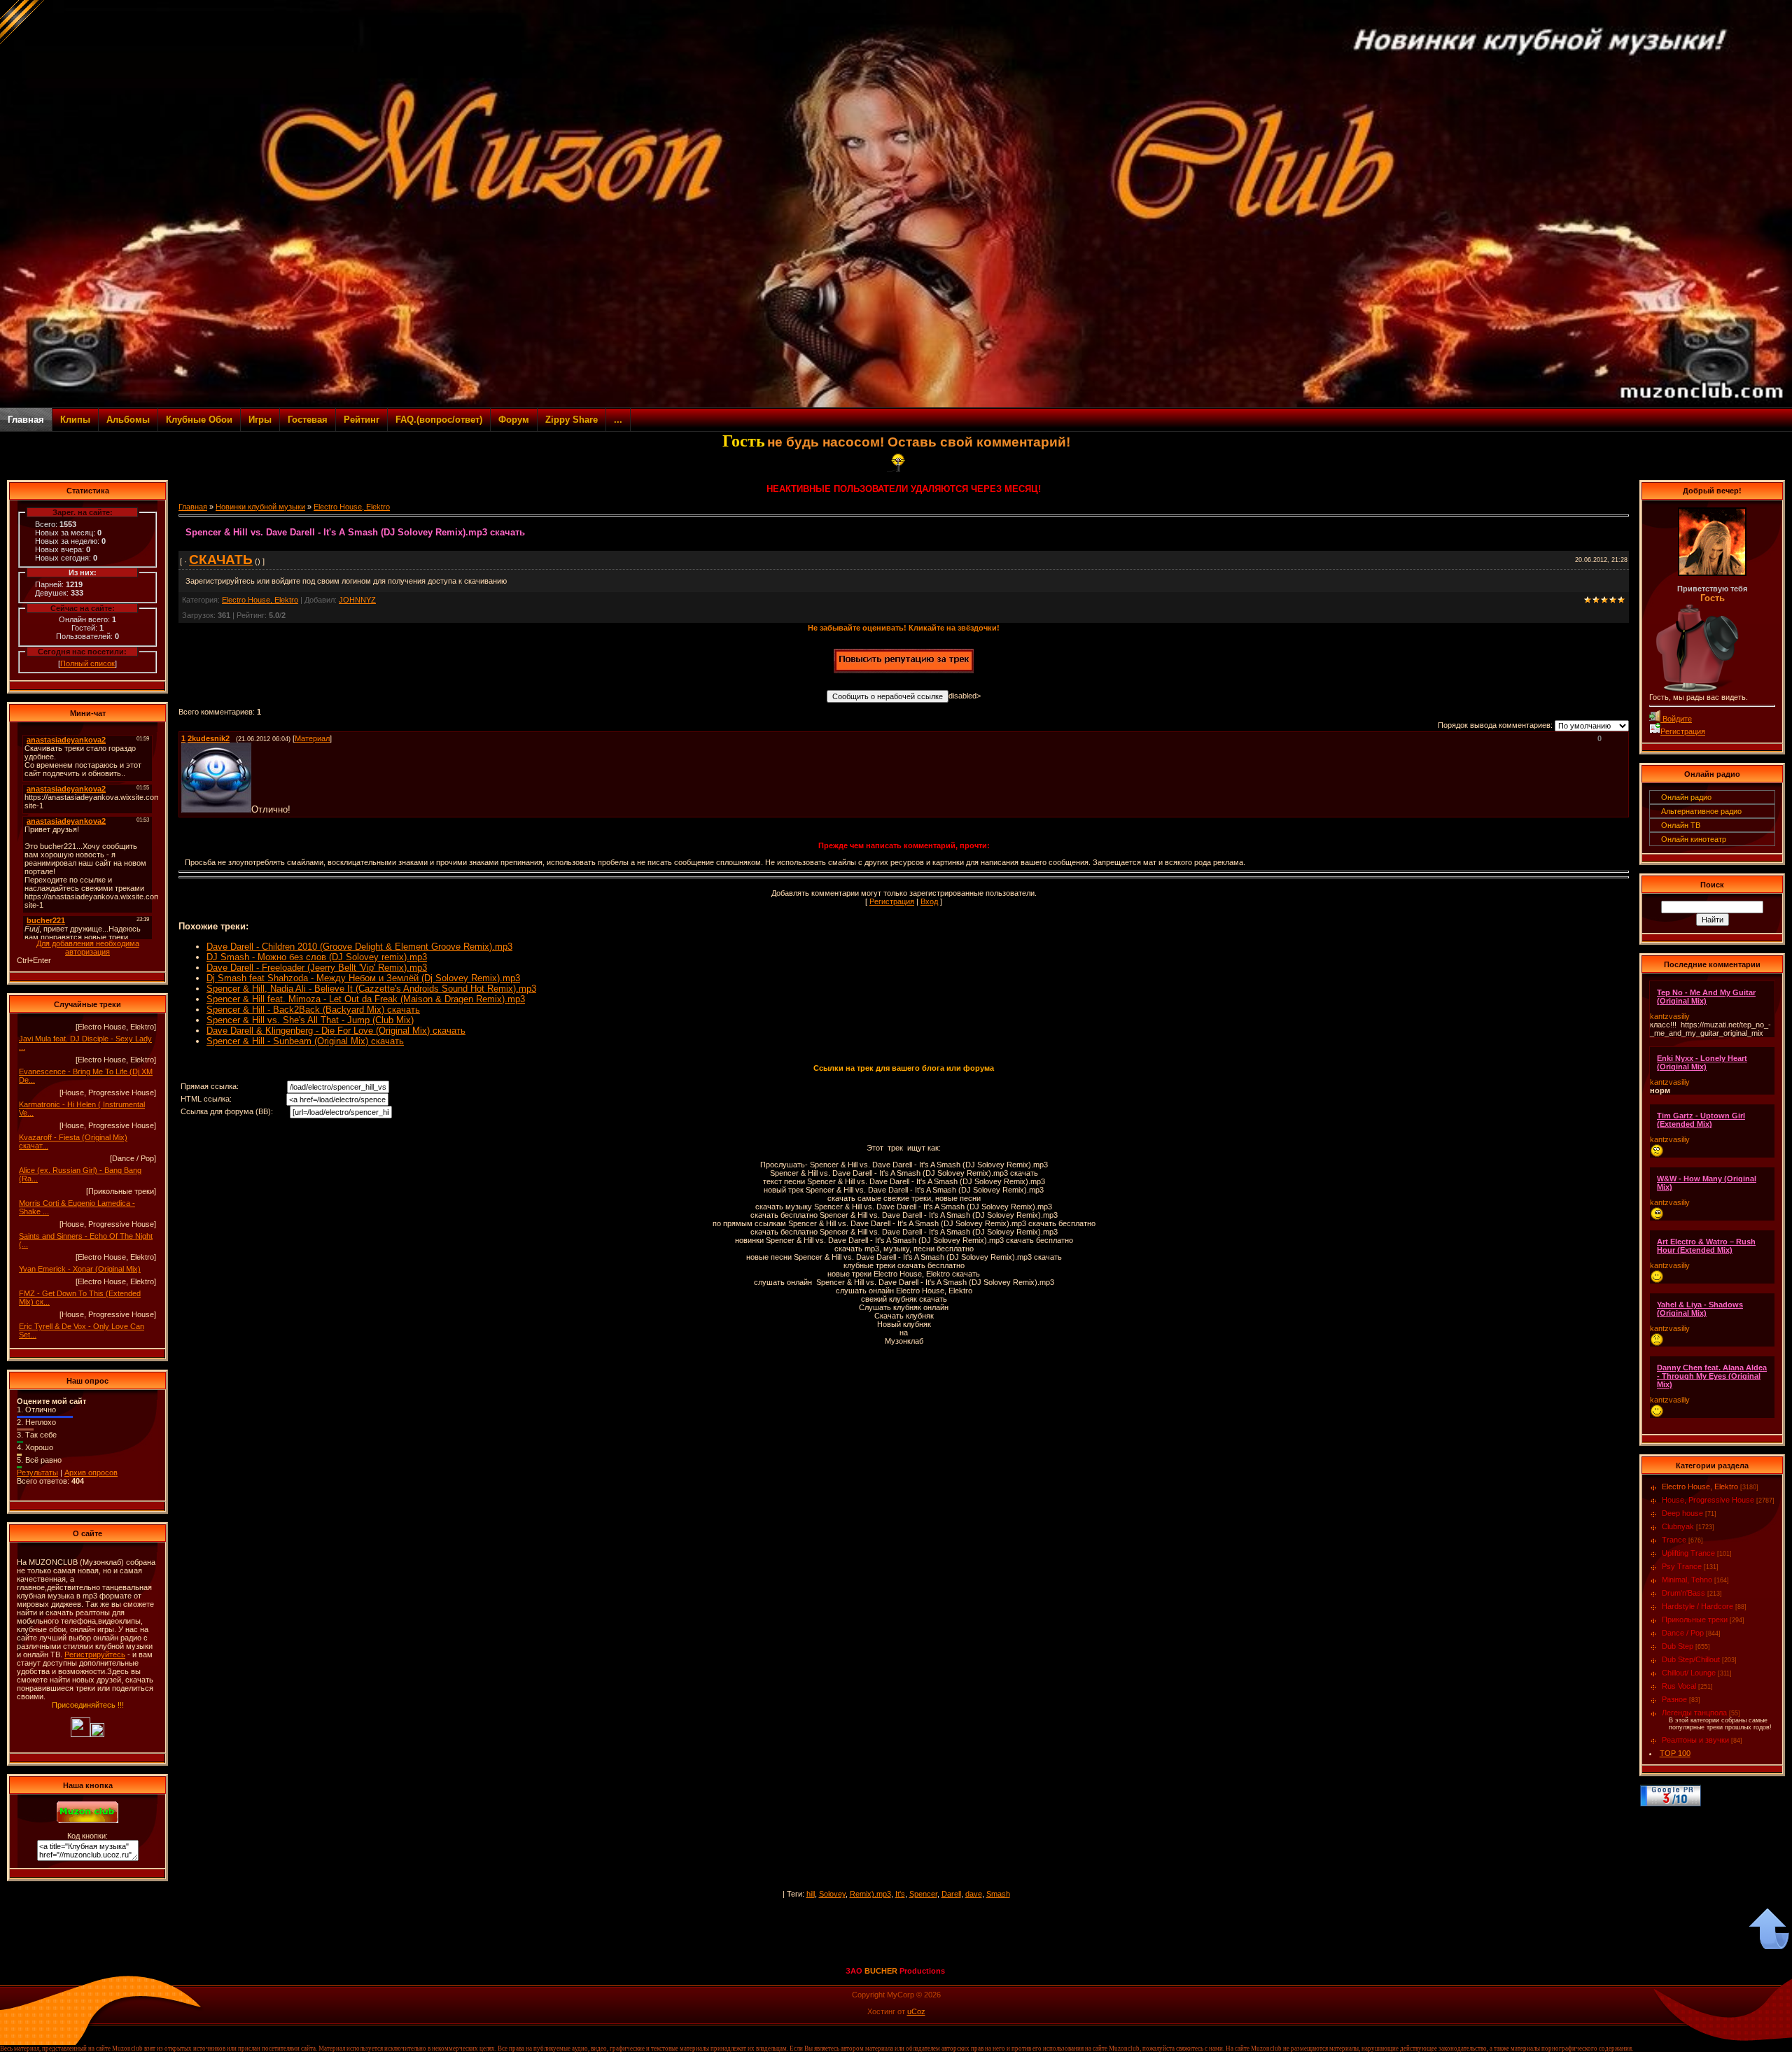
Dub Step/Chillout (1691, 1659)
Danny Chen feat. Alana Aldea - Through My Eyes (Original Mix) (1712, 1376)
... (618, 420)
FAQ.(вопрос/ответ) (439, 420)
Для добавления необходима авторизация (88, 948)
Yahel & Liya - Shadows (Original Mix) (1700, 1309)
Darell (951, 1894)
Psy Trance (1682, 1566)
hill (811, 1894)
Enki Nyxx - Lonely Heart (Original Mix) (1702, 1062)
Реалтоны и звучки (1695, 1740)
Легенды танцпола (1694, 1713)
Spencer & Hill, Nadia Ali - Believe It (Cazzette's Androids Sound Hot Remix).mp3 (371, 989)
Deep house (1682, 1513)
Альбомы (128, 420)
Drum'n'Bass (1683, 1593)
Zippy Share (572, 420)
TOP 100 (1675, 1753)
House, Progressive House (1708, 1500)
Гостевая (308, 420)
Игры (260, 420)
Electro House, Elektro (352, 507)
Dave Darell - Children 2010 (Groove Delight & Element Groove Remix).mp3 (359, 947)
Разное (1674, 1699)
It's (900, 1894)
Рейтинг (362, 420)
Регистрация (892, 901)
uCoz (916, 2011)
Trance (1674, 1540)
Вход (929, 901)
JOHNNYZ (357, 600)
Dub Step (1678, 1646)
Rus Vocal (1679, 1686)
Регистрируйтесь (95, 1654)
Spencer (923, 1894)
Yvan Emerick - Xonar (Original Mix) (80, 1269)
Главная (26, 420)
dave (974, 1894)
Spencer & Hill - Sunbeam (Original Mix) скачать (305, 1041)
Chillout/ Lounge (1689, 1673)
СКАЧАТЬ (221, 560)
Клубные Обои (199, 420)
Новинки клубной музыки (260, 507)
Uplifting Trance (1688, 1553)
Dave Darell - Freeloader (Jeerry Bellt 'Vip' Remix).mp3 (317, 968)
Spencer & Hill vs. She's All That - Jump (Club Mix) (310, 1020)
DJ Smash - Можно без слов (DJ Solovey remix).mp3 (317, 957)
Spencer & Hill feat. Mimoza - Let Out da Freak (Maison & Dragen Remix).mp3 (366, 999)
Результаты (37, 1473)
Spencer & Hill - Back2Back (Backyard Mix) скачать (313, 1010)
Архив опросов (91, 1473)
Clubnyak (1678, 1526)
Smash (998, 1894)
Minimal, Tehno (1687, 1580)
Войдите (1676, 719)
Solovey (832, 1894)
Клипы (75, 420)
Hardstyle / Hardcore (1697, 1606)
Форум (514, 420)
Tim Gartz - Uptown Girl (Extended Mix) (1701, 1120)
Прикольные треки (1695, 1619)
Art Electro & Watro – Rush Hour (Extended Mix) (1706, 1246)
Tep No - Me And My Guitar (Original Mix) (1706, 997)
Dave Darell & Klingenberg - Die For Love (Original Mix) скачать (336, 1031)
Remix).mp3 (870, 1894)
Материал (312, 738)
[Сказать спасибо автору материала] (904, 670)
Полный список (87, 663)
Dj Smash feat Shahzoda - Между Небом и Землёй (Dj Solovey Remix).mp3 (363, 978)
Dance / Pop (1683, 1633)
